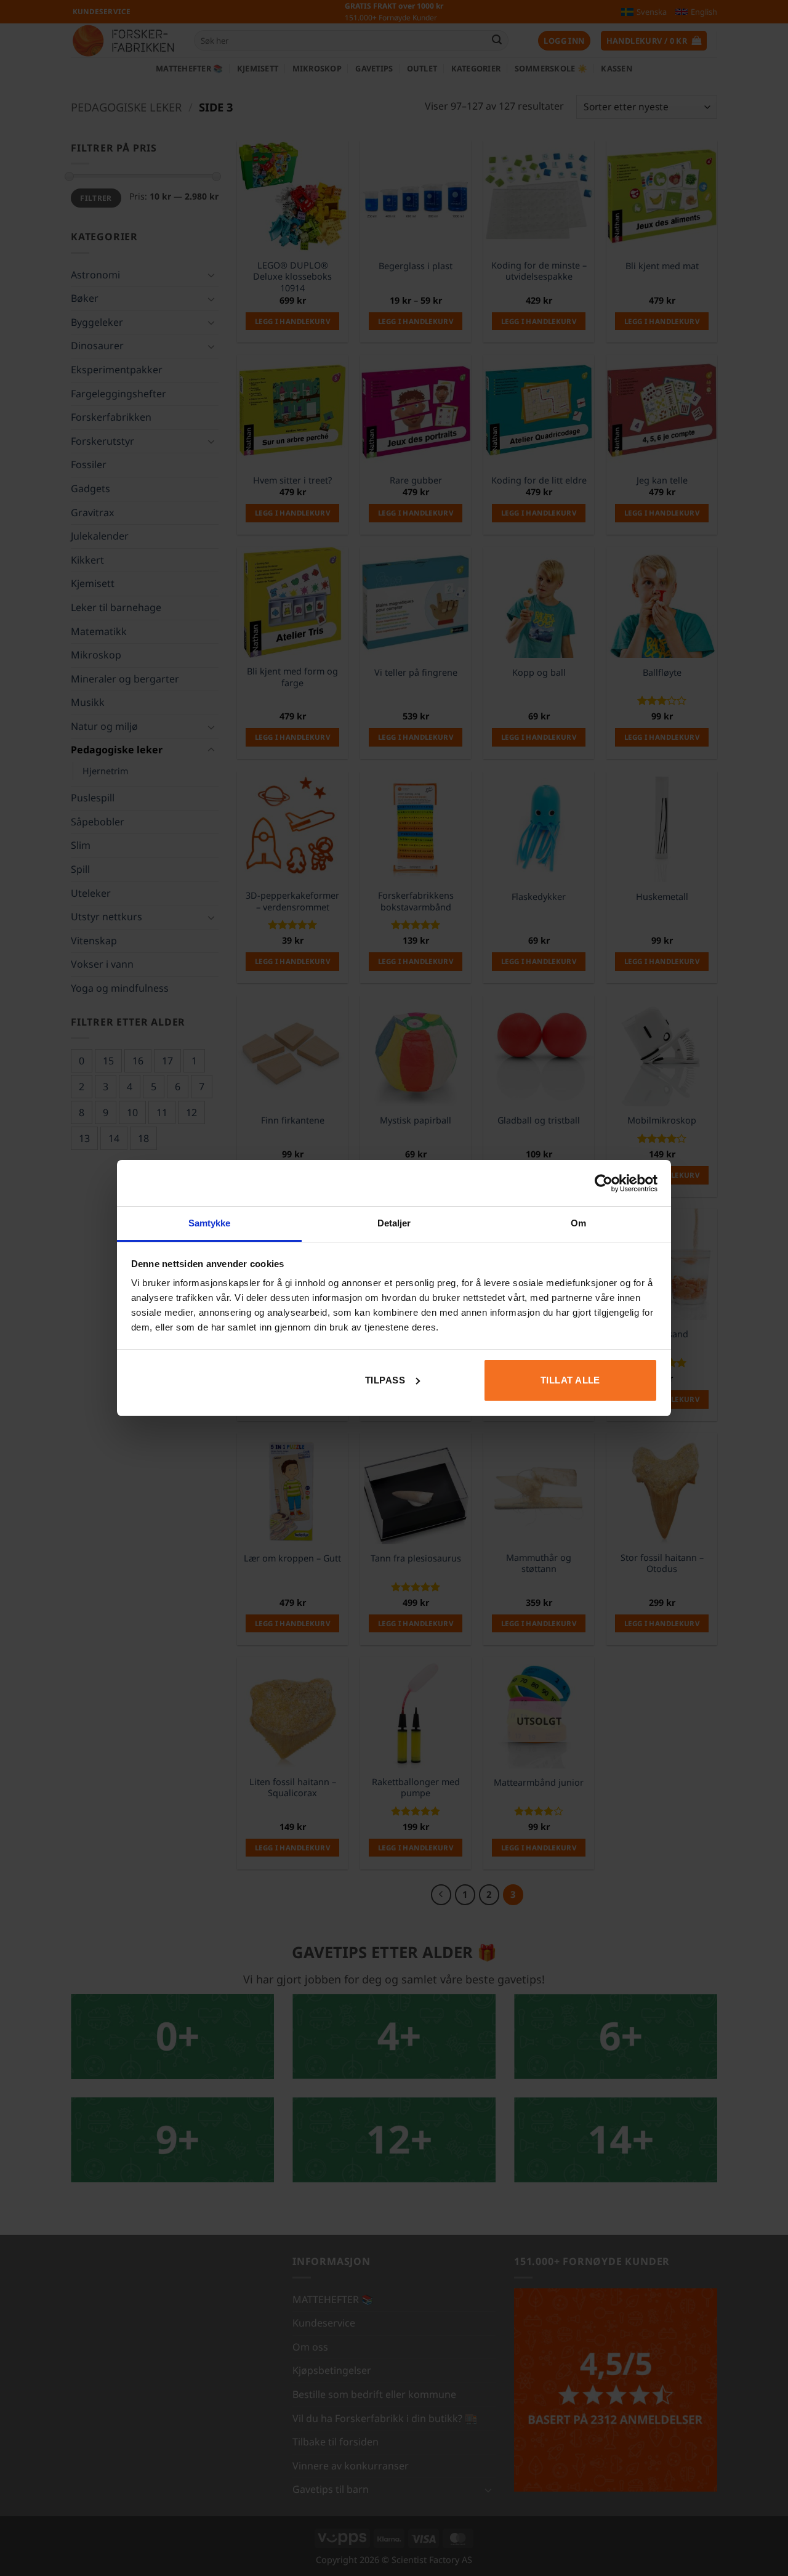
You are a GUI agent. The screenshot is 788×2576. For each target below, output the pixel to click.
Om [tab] (578, 1223)
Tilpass (385, 1380)
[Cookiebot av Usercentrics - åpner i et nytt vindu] (604, 1183)
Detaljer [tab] (394, 1223)
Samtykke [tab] (210, 1223)
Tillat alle (570, 1380)
